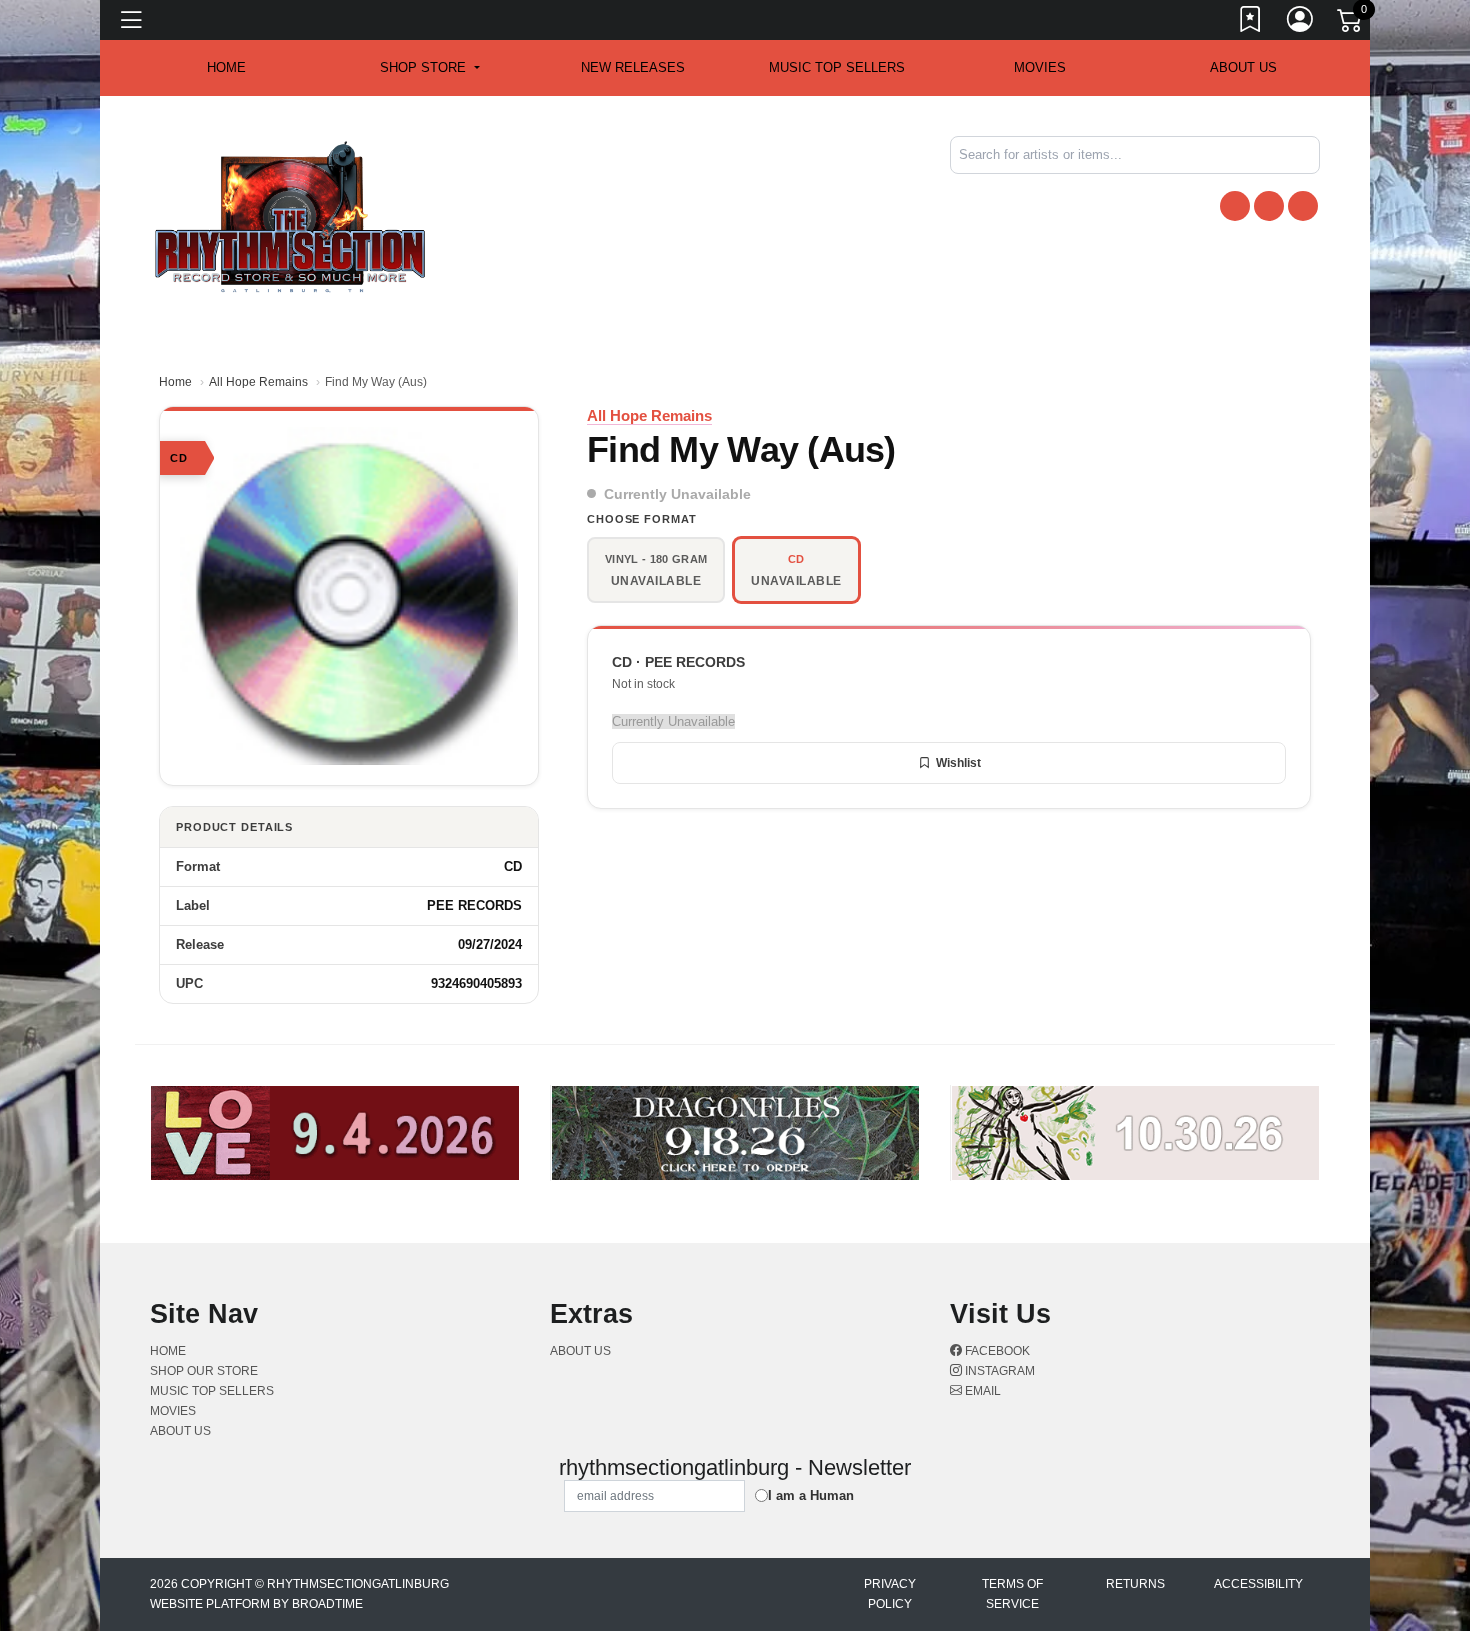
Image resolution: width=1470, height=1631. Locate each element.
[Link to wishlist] (1251, 23)
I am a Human (811, 1495)
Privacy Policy (890, 1594)
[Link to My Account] (1301, 23)
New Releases (633, 67)
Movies (1040, 67)
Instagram (998, 1371)
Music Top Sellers (837, 67)
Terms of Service (1012, 1594)
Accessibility (1258, 1584)
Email (981, 1391)
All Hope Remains (258, 382)
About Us (1243, 67)
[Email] (1303, 206)
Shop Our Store (204, 1371)
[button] (429, 68)
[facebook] (1235, 206)
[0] (1351, 24)
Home (175, 382)
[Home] (290, 215)
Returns (1135, 1584)
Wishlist (958, 763)
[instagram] (1269, 206)
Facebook (996, 1351)
